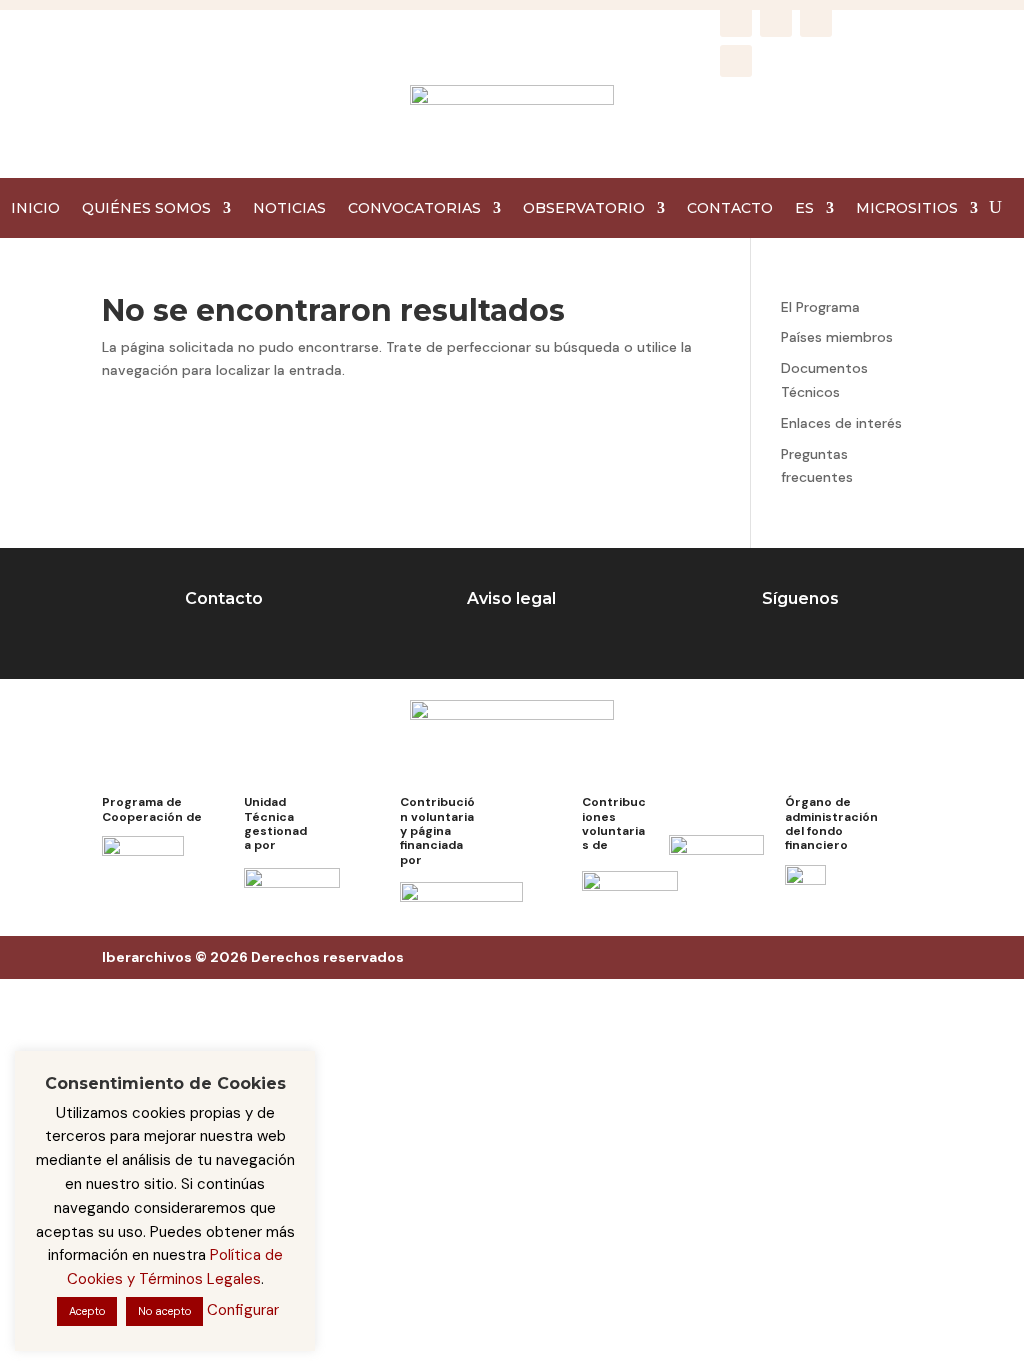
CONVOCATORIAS (414, 209)
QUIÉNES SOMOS (146, 209)
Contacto (224, 598)
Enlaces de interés (841, 423)
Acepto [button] (87, 1311)
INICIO (35, 209)
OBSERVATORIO (584, 209)
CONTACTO (730, 209)
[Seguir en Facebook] (736, 21)
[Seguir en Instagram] (776, 21)
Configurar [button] (243, 1310)
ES (804, 209)
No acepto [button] (164, 1311)
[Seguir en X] (816, 21)
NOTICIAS (289, 209)
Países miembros (837, 337)
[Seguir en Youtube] (736, 61)
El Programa (820, 307)
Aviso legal (511, 598)
